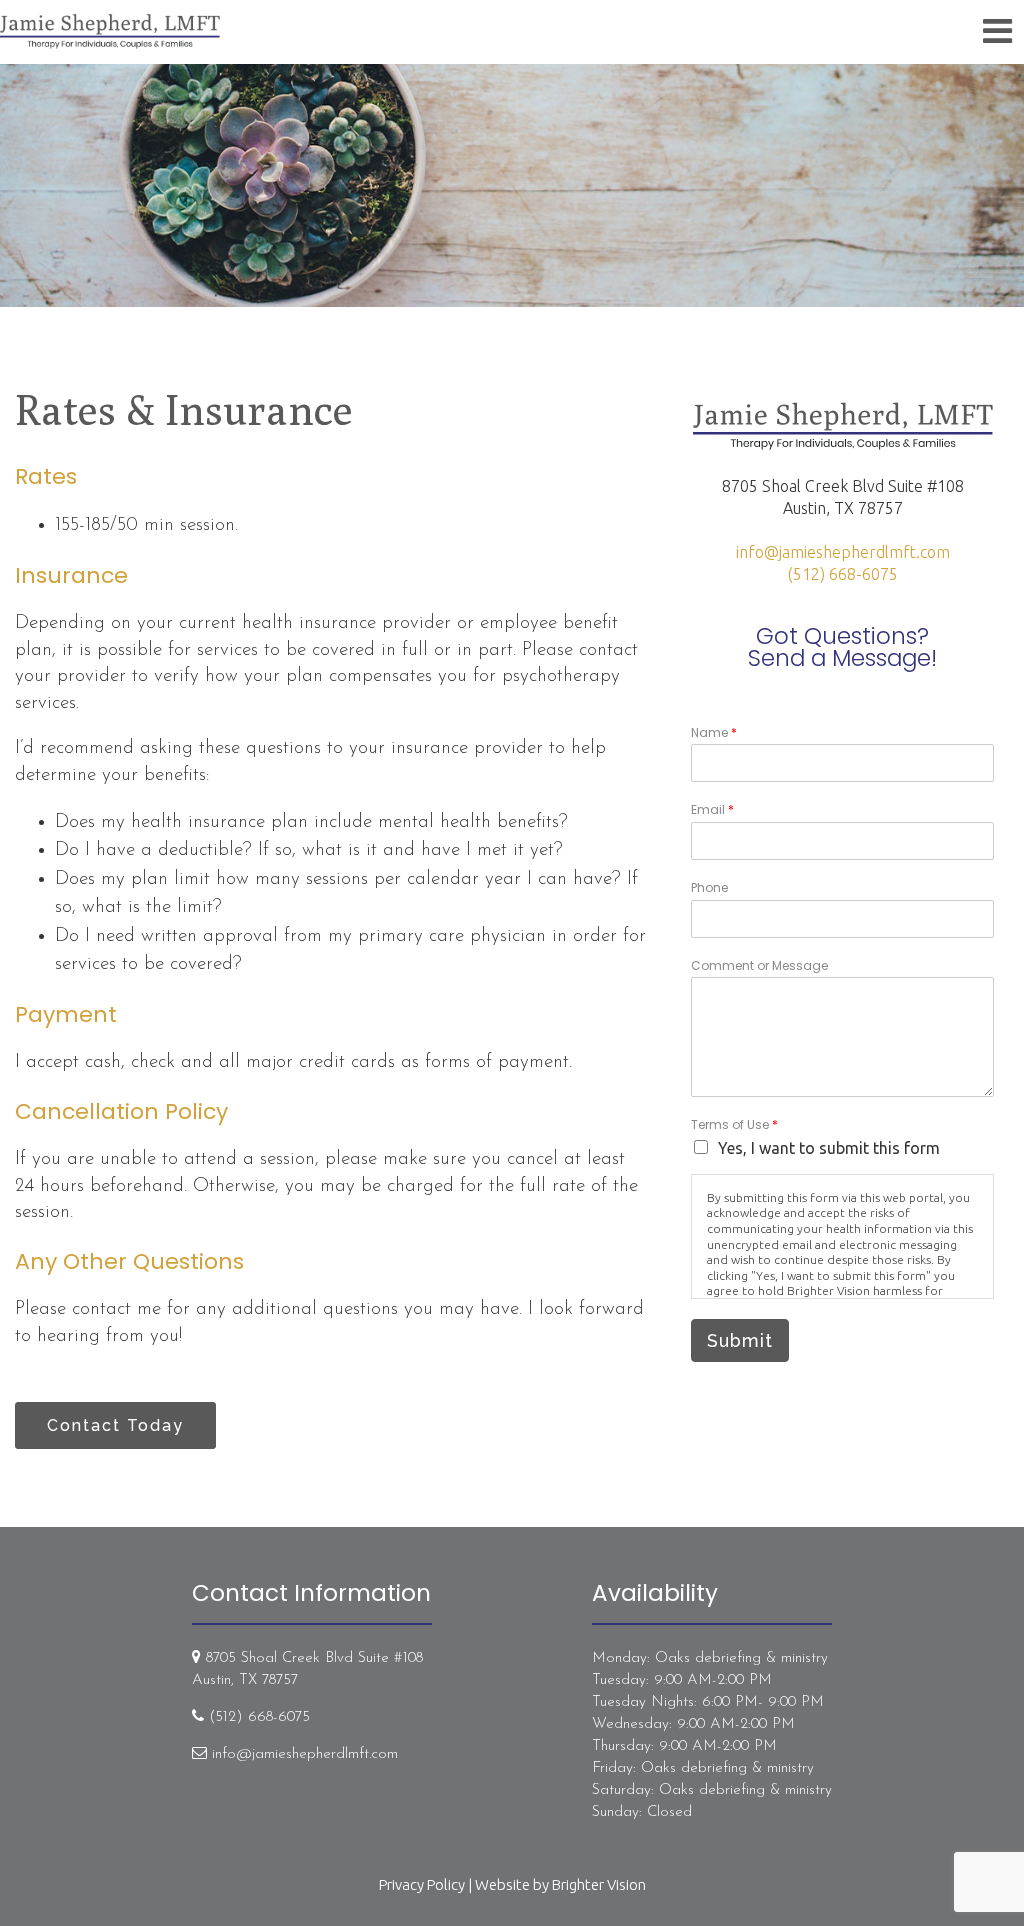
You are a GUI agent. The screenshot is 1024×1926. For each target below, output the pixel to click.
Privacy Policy (422, 1884)
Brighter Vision (599, 1884)
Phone (709, 888)
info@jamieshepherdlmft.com (843, 552)
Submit (740, 1340)
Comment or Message (759, 966)
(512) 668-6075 (843, 574)
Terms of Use (734, 1125)
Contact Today (115, 1425)
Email (712, 810)
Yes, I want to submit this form (829, 1148)
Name (714, 733)
